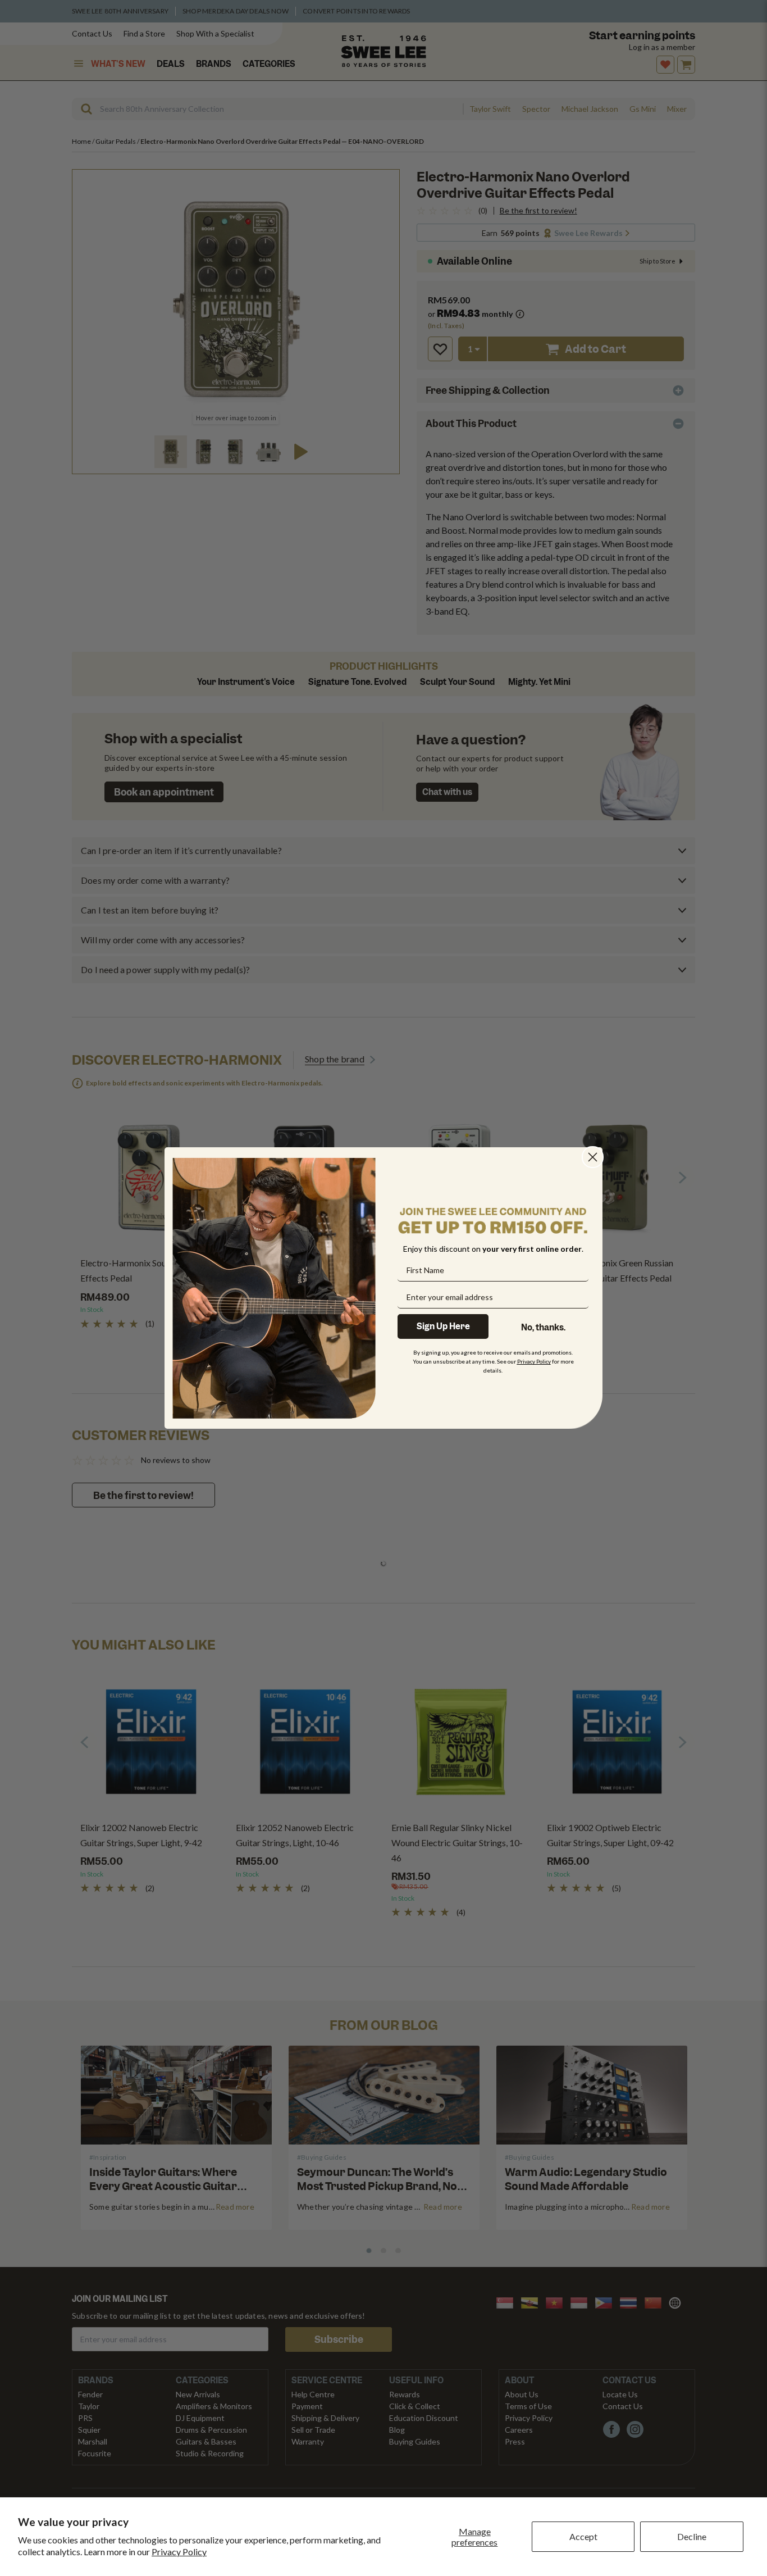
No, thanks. (543, 1328)
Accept (583, 2536)
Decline (692, 2536)
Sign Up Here (443, 1326)
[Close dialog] (593, 1157)
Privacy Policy (179, 2552)
